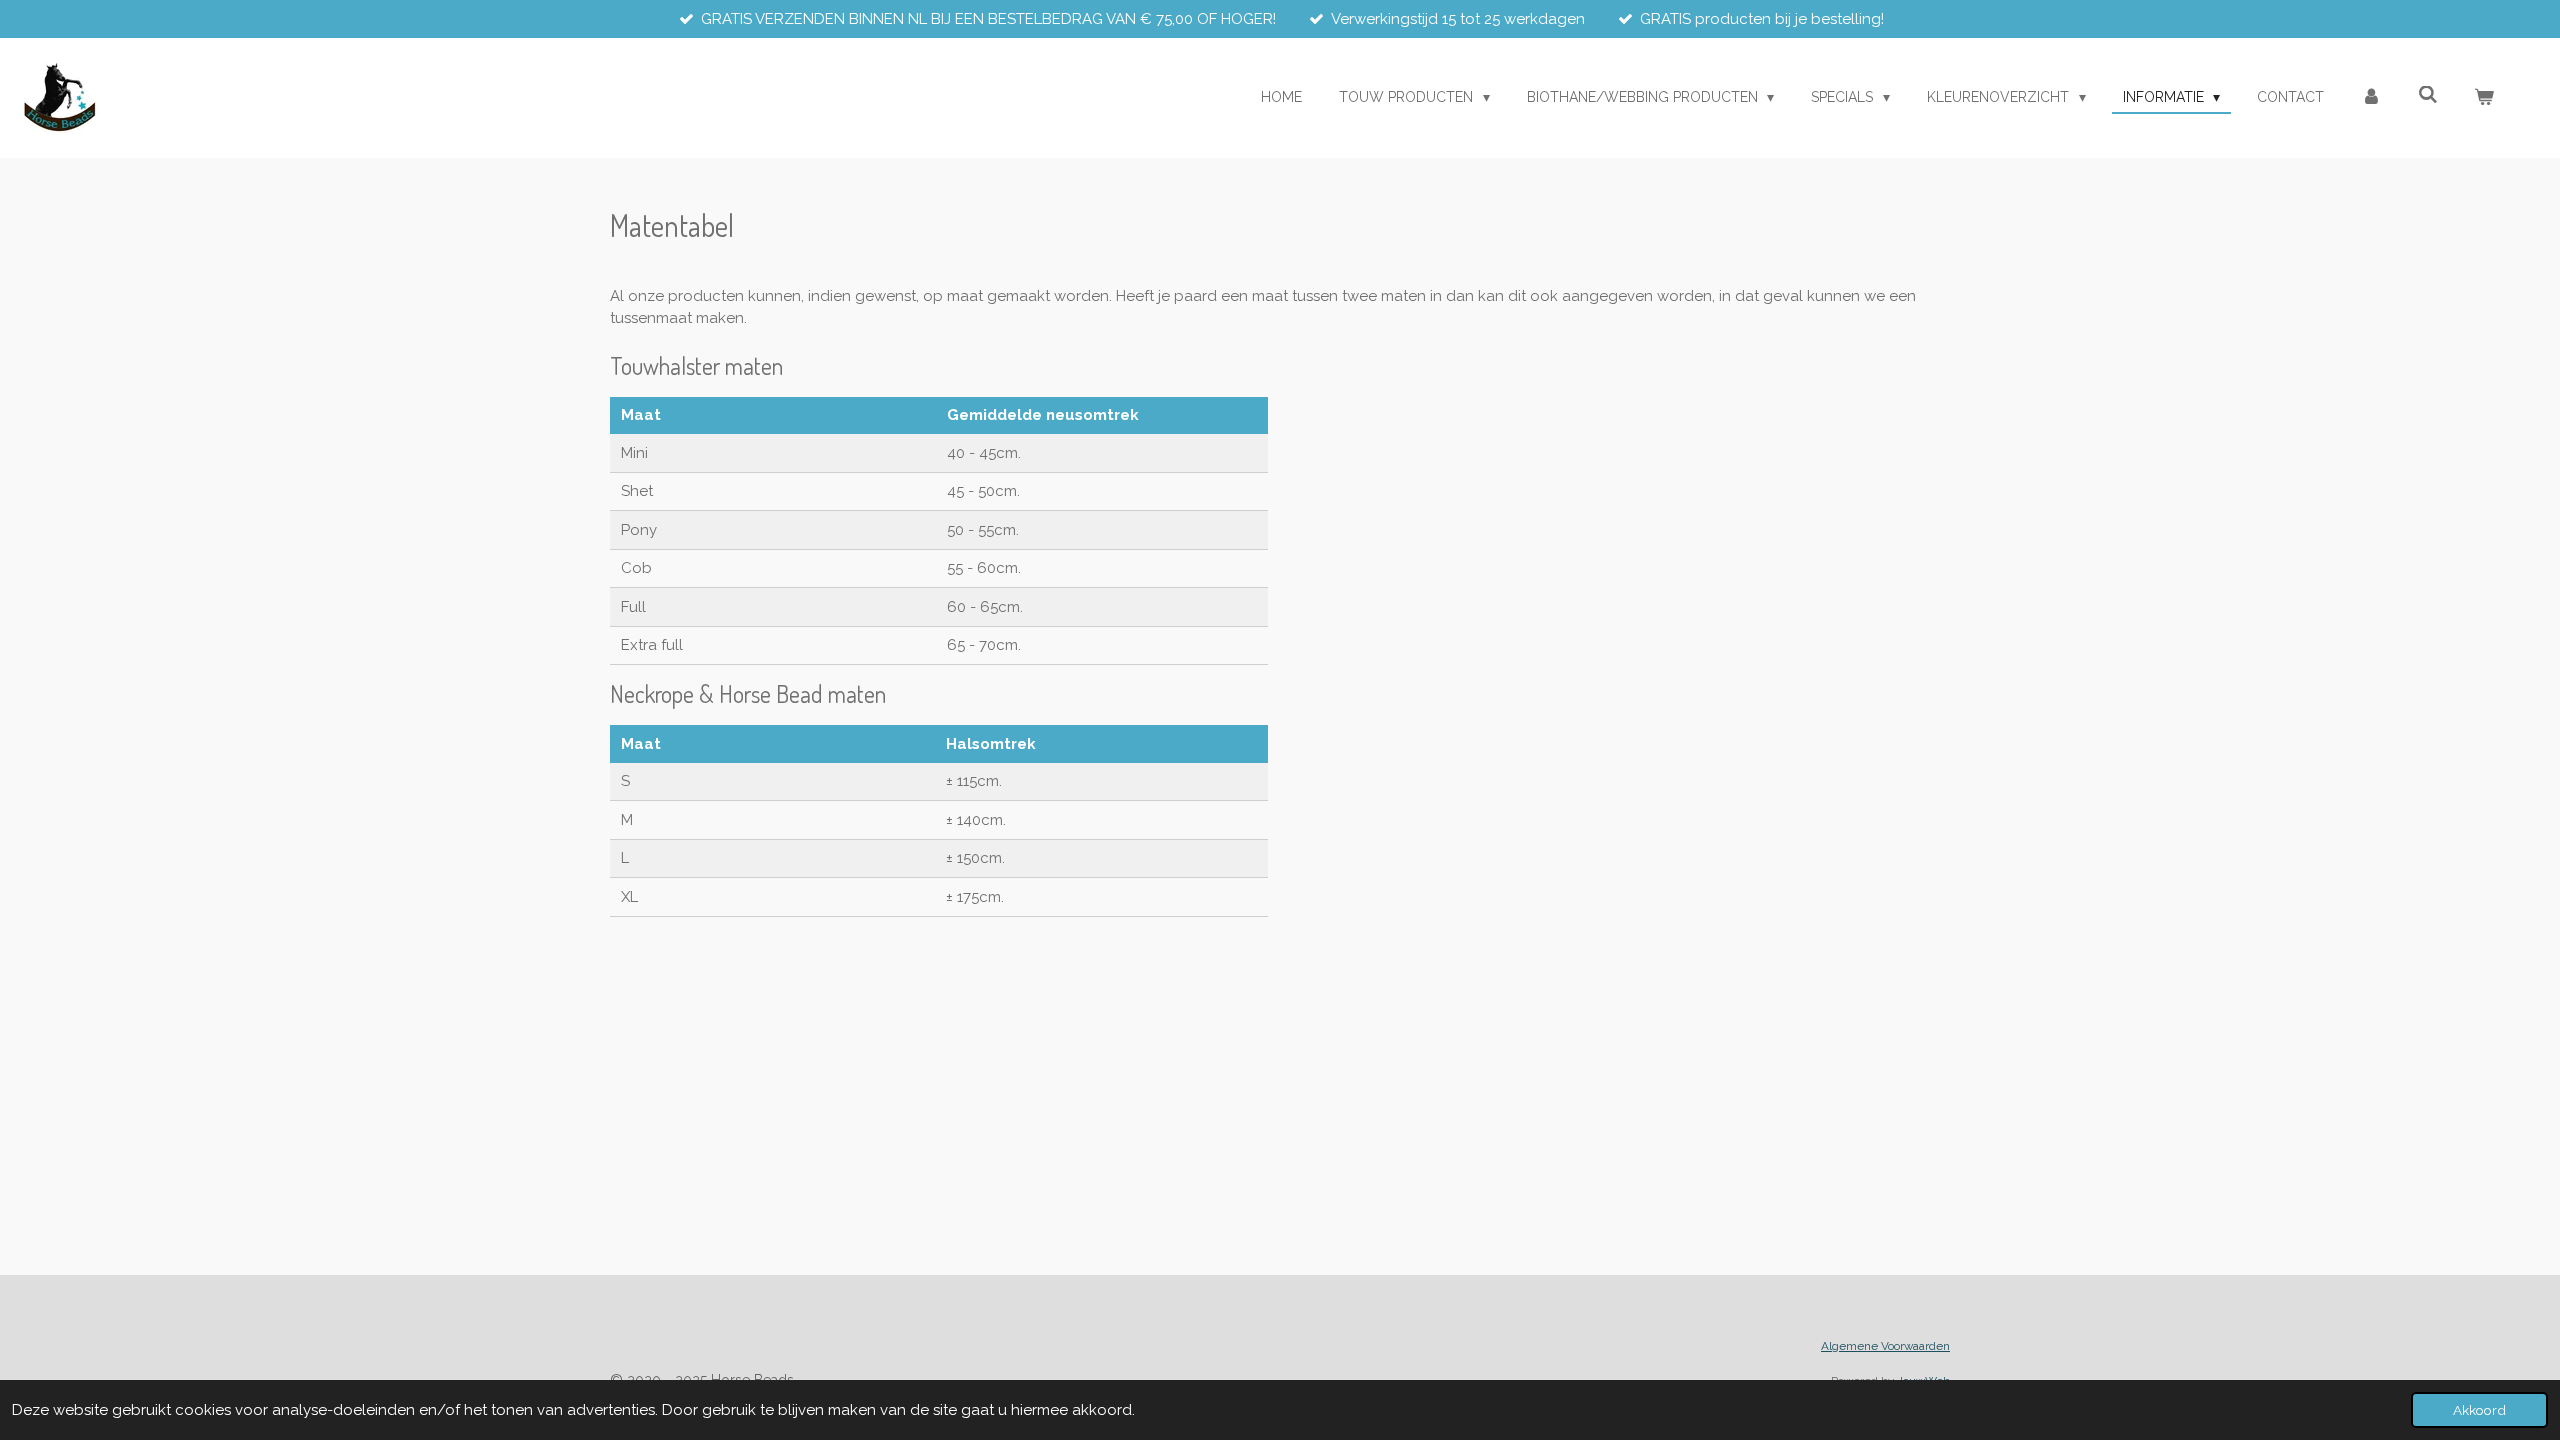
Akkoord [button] (2479, 1410)
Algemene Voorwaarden (1885, 1346)
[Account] (2371, 97)
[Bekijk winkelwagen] (2484, 97)
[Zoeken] (2428, 95)
